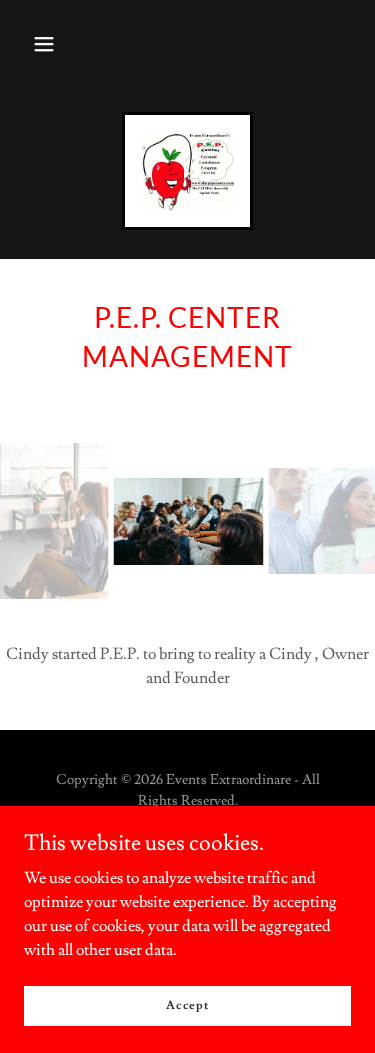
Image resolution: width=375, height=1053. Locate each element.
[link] (187, 171)
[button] (44, 44)
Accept (187, 1005)
